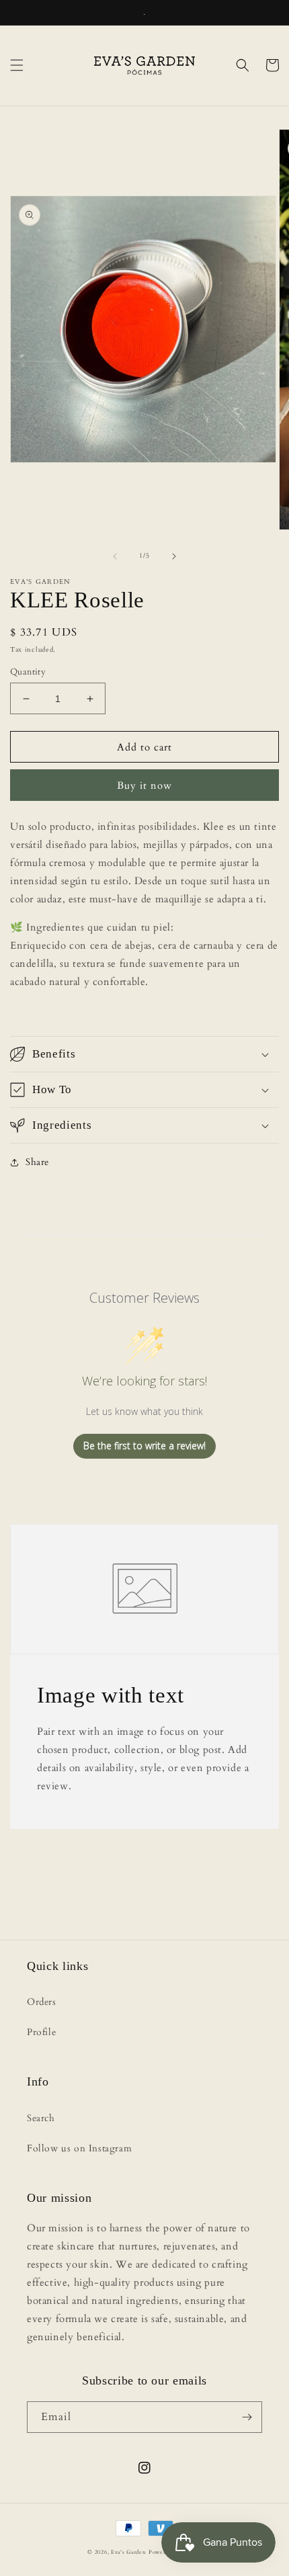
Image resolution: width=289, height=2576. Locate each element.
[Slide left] (115, 556)
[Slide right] (174, 556)
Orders (42, 2002)
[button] (17, 65)
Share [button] (37, 1162)
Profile (41, 2032)
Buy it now (144, 785)
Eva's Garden (128, 2552)
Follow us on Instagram (79, 2148)
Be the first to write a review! (144, 1446)
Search (41, 2118)
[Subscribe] (247, 2417)
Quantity (28, 672)
